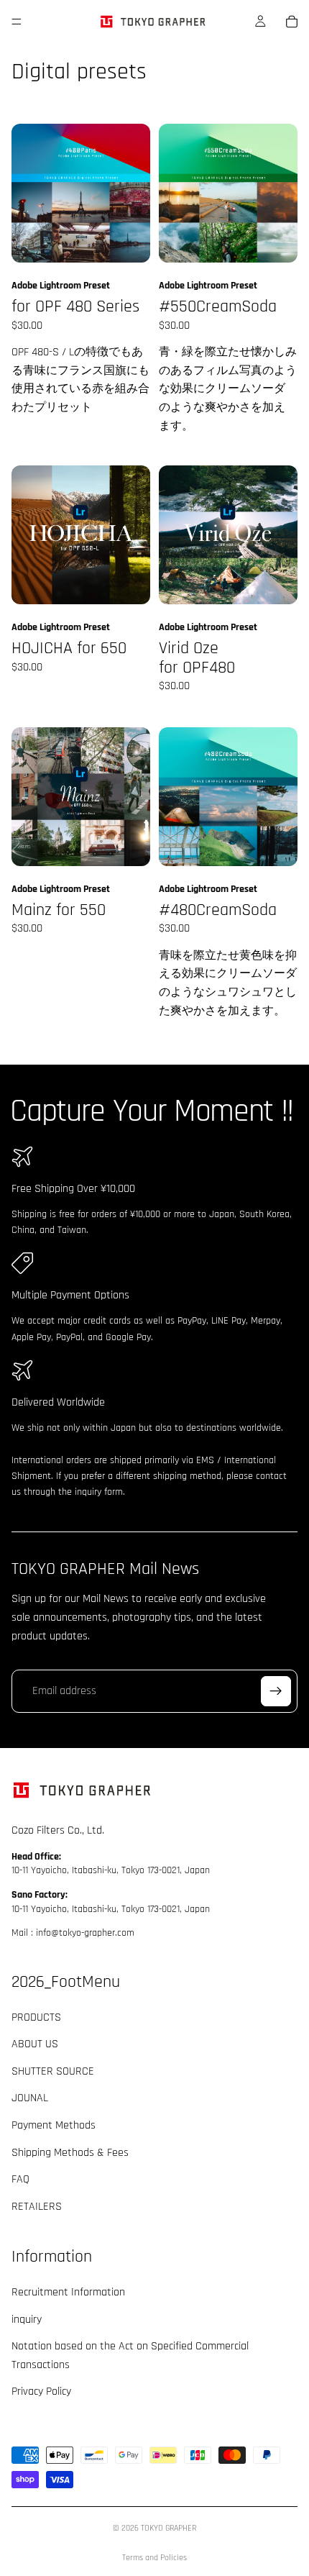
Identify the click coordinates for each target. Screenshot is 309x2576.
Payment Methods (54, 2125)
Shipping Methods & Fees (70, 2152)
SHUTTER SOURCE (53, 2071)
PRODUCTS (36, 2017)
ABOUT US (35, 2044)
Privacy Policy (41, 2391)
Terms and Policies (154, 2558)
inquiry (27, 2319)
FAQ (20, 2179)
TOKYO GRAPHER (169, 2528)
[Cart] (292, 22)
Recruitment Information (68, 2292)
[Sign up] (276, 1691)
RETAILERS (37, 2206)
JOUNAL (30, 2098)
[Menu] (17, 22)
